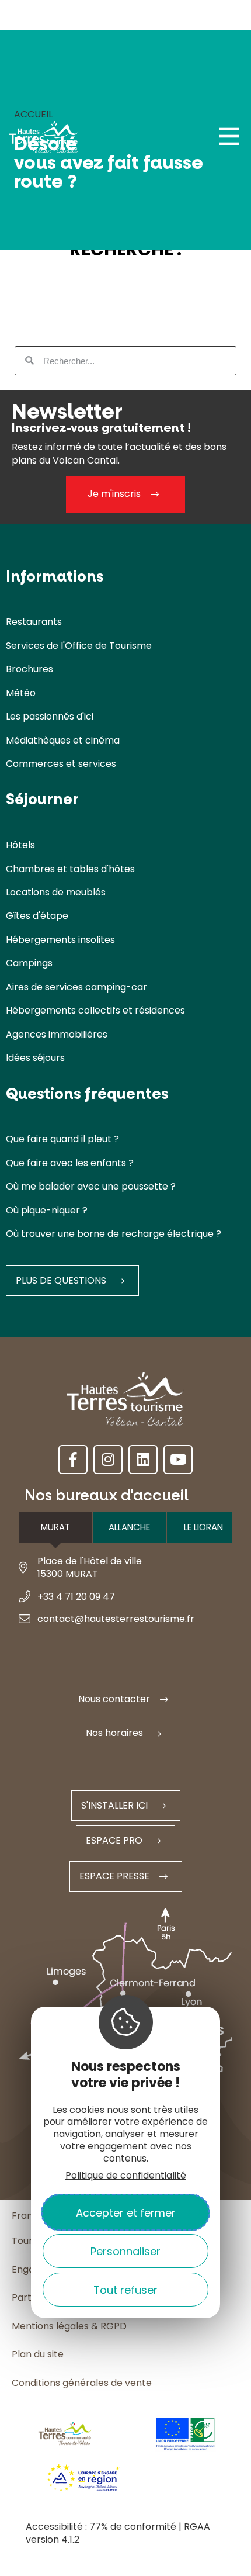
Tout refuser (125, 2290)
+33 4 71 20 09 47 (76, 1597)
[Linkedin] (143, 1460)
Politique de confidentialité (126, 2175)
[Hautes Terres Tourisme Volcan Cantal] (44, 140)
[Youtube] (178, 1460)
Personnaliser (125, 2251)
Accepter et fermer (126, 2213)
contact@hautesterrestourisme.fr (116, 1619)
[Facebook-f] (73, 1460)
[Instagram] (108, 1460)
